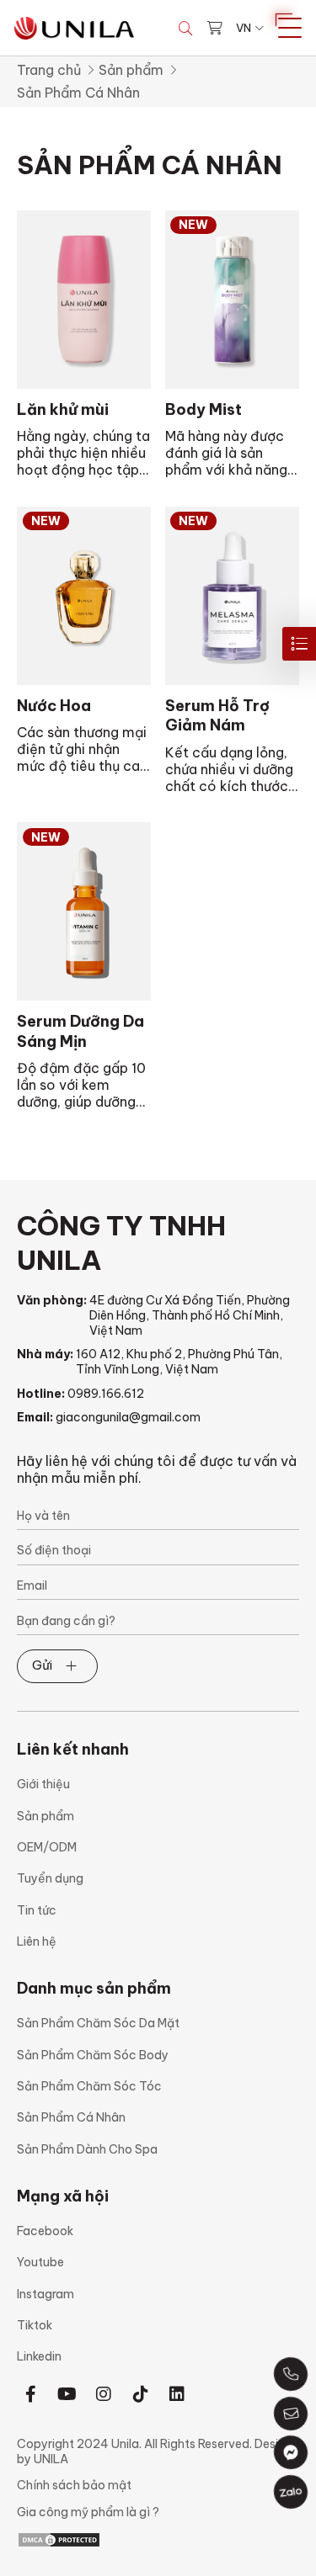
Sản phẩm (131, 70)
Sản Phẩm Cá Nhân (71, 2117)
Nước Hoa (54, 706)
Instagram (46, 2294)
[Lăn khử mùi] (84, 300)
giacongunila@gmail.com (128, 1417)
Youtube (40, 2262)
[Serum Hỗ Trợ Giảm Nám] (232, 596)
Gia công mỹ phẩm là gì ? (88, 2512)
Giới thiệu (43, 1784)
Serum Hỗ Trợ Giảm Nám (217, 715)
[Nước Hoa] (84, 596)
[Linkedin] (177, 2394)
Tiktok (35, 2325)
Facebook (45, 2231)
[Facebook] (31, 2394)
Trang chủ (49, 70)
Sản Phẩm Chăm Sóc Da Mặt (98, 2023)
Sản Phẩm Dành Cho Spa (87, 2149)
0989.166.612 (106, 1394)
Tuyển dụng (50, 1878)
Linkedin (39, 2356)
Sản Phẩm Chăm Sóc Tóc (89, 2086)
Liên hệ (37, 1941)
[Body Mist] (232, 300)
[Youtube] (67, 2394)
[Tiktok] (140, 2394)
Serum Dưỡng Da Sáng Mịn (80, 1031)
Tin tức (37, 1910)
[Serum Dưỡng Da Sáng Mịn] (84, 911)
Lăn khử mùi (63, 409)
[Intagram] (104, 2394)
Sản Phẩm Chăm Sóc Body (93, 2055)
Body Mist (204, 409)
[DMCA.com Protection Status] (59, 2538)
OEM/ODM (47, 1847)
